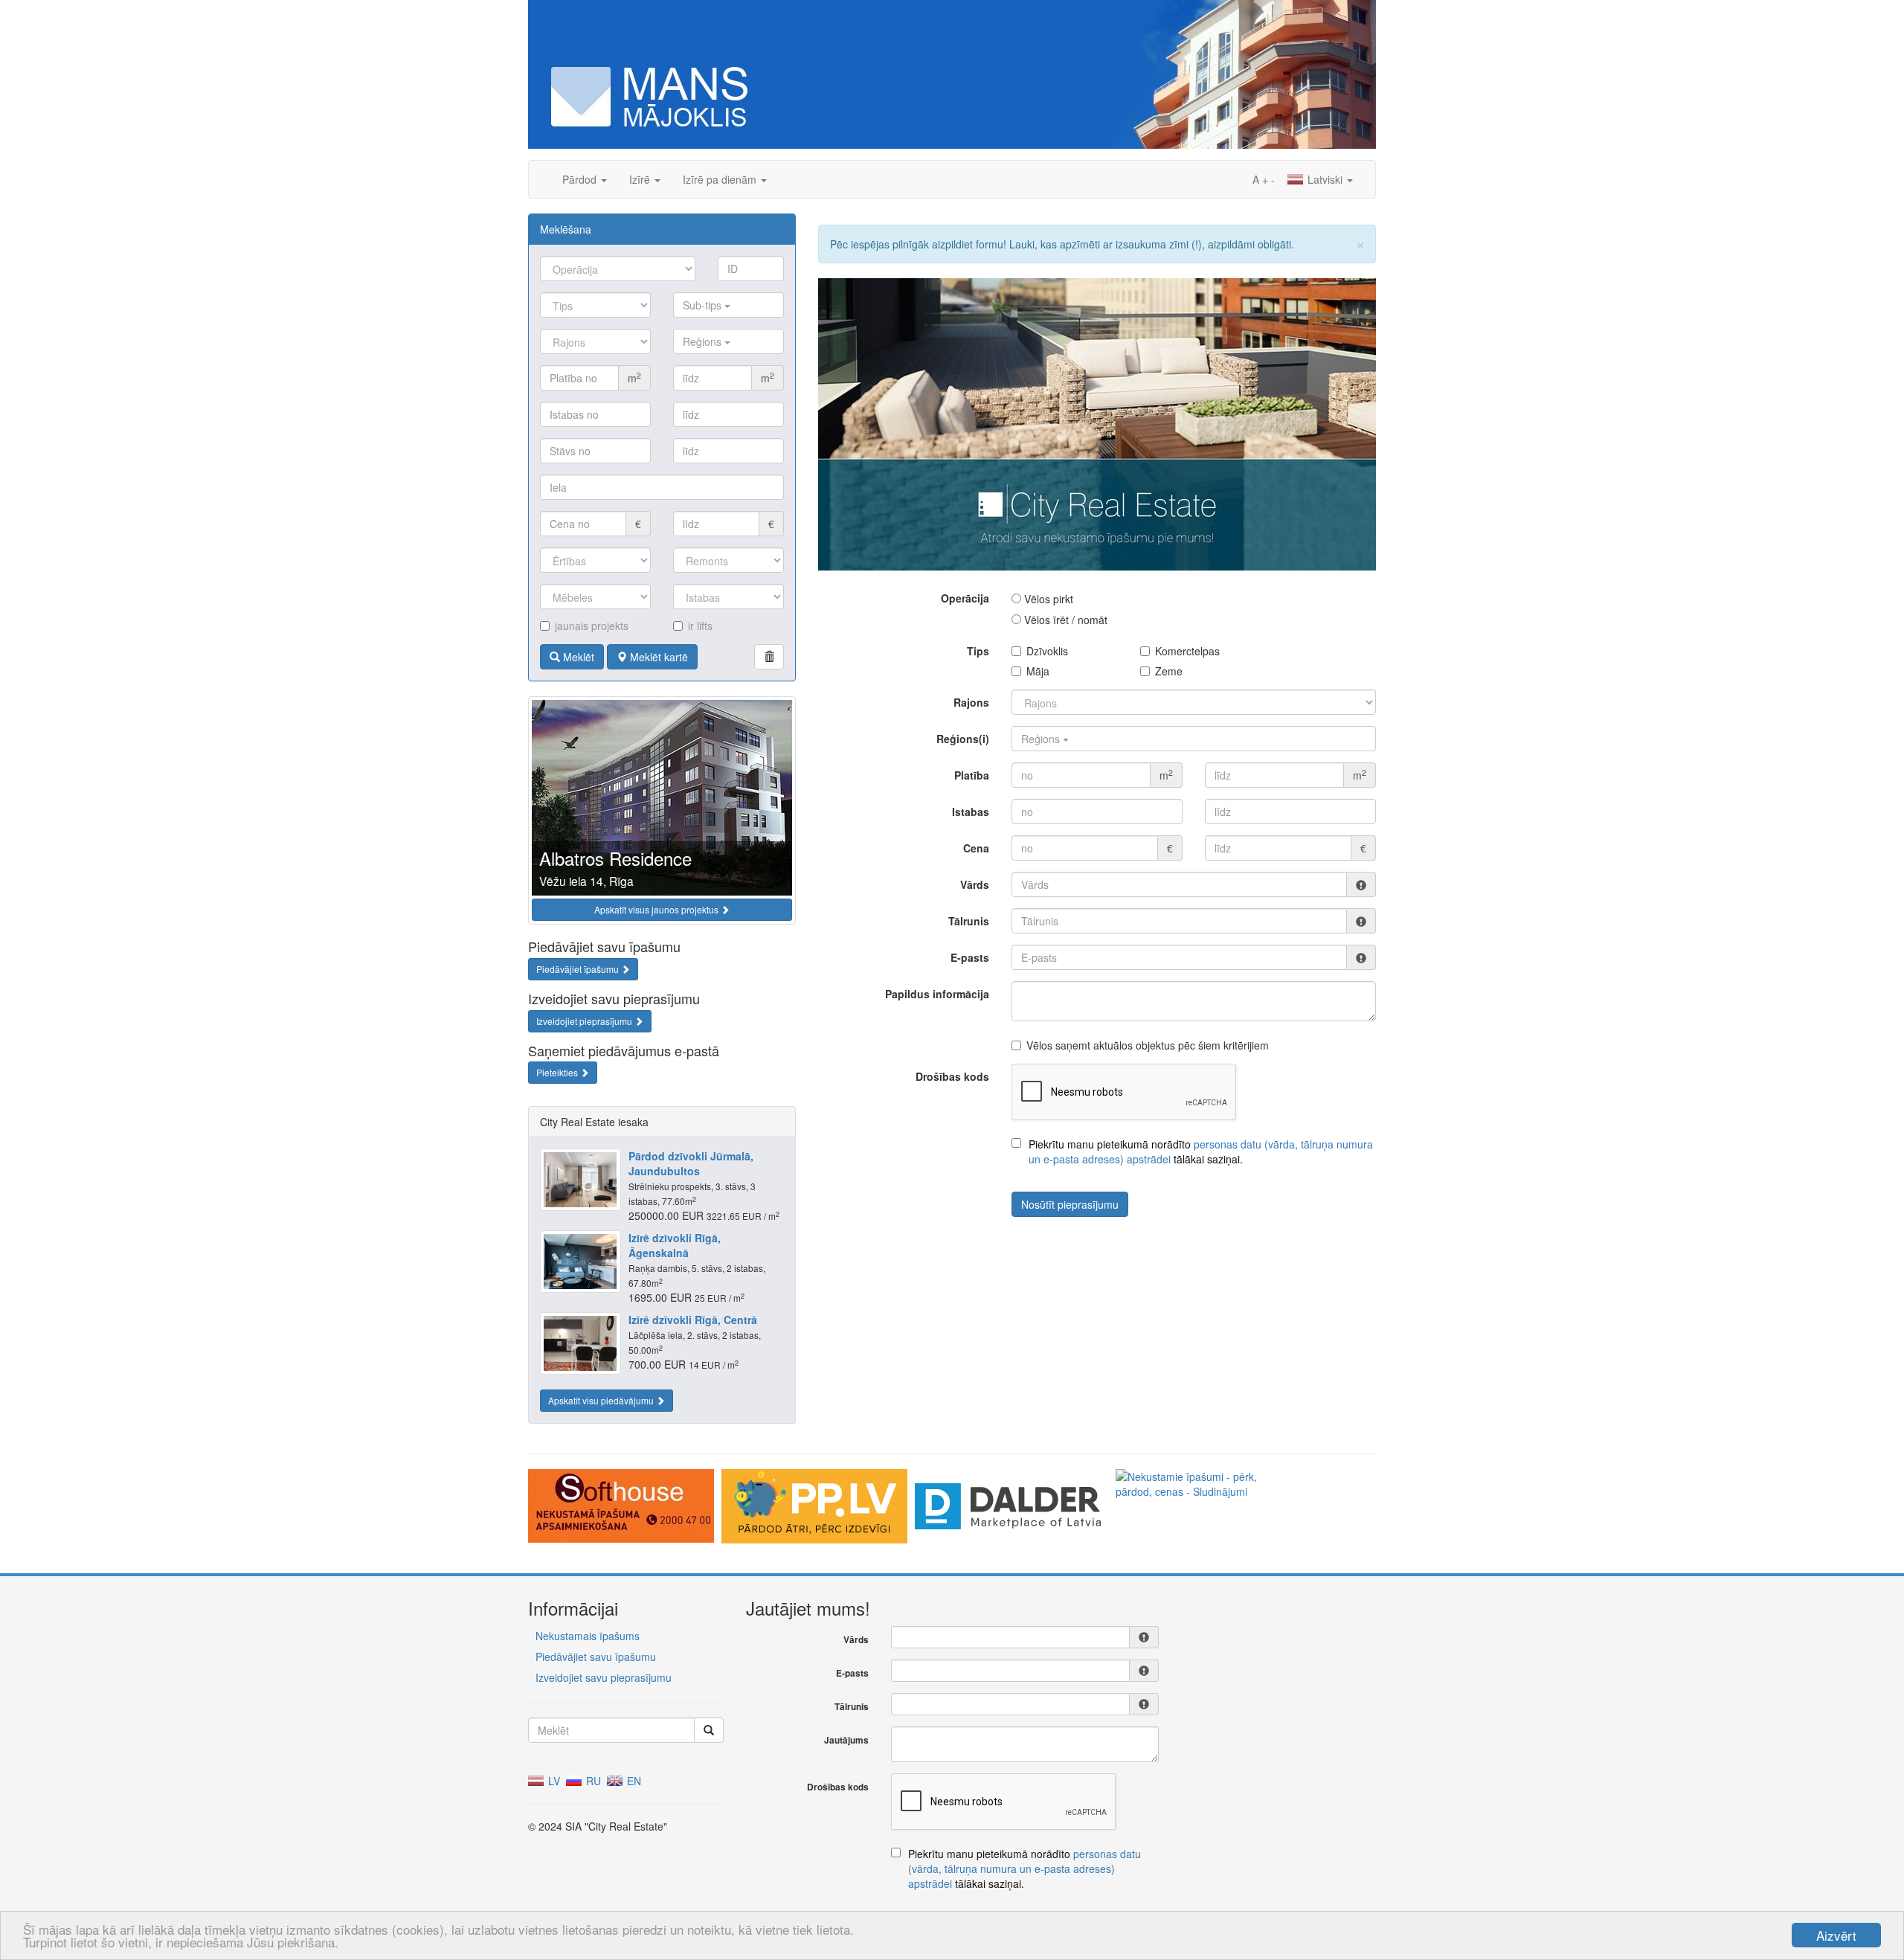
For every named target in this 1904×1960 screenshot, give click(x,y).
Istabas (971, 812)
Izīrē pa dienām (721, 179)
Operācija (965, 598)
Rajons (971, 702)
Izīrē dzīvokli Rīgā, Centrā (693, 1320)
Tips (978, 651)
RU (592, 1781)
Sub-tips (704, 305)
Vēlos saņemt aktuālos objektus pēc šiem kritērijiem (1148, 1045)
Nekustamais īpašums (588, 1636)
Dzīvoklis (1047, 651)
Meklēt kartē (657, 657)
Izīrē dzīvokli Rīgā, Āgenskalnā (675, 1245)
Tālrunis (969, 921)
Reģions (704, 341)
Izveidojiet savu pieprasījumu (604, 1677)
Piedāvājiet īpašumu (579, 969)
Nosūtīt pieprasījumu (1070, 1204)
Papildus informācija (937, 994)
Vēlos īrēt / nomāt (1064, 620)
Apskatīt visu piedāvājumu (602, 1400)
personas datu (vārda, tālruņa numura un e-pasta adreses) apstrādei (1025, 1869)
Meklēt (577, 657)
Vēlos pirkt (1047, 599)
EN (633, 1781)
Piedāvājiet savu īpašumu (596, 1657)
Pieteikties (558, 1072)
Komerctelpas (1187, 651)
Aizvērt (1836, 1935)
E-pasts (970, 957)
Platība (972, 775)
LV (553, 1781)
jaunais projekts (592, 626)
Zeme (1169, 671)
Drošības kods (952, 1076)
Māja (1038, 671)
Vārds (975, 884)
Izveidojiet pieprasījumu (585, 1021)
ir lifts (700, 626)
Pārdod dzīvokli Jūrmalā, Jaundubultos (691, 1163)
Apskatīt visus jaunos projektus (657, 909)
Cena (976, 848)
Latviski (1325, 179)
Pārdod (581, 179)
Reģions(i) (963, 739)
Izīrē (641, 179)
